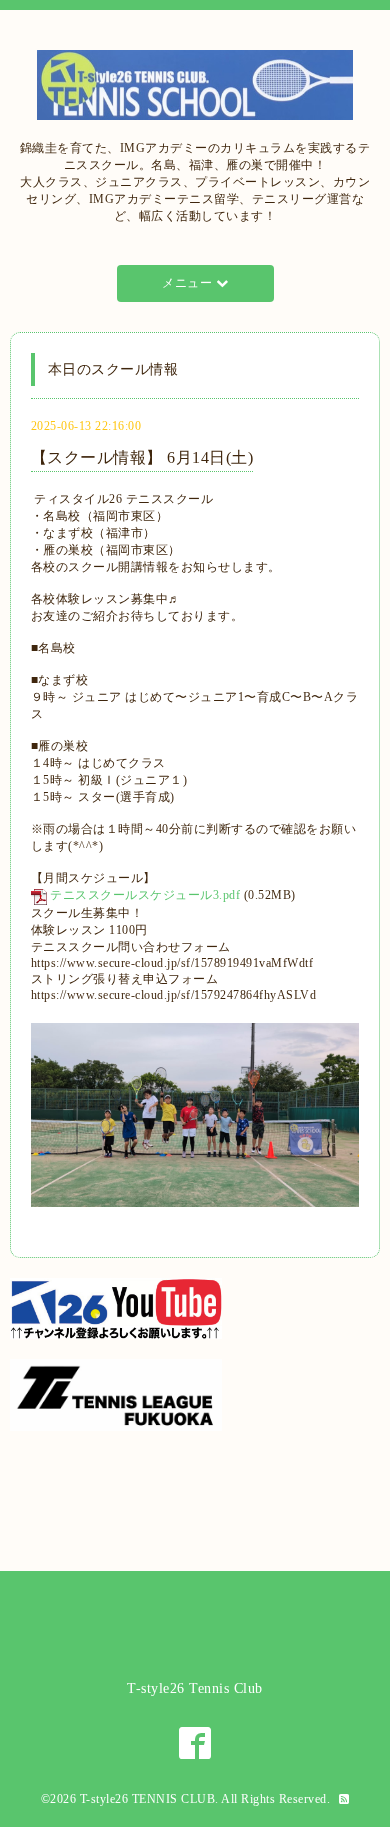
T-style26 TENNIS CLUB (148, 1799)
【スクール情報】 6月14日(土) (142, 457)
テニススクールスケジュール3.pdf (145, 895)
